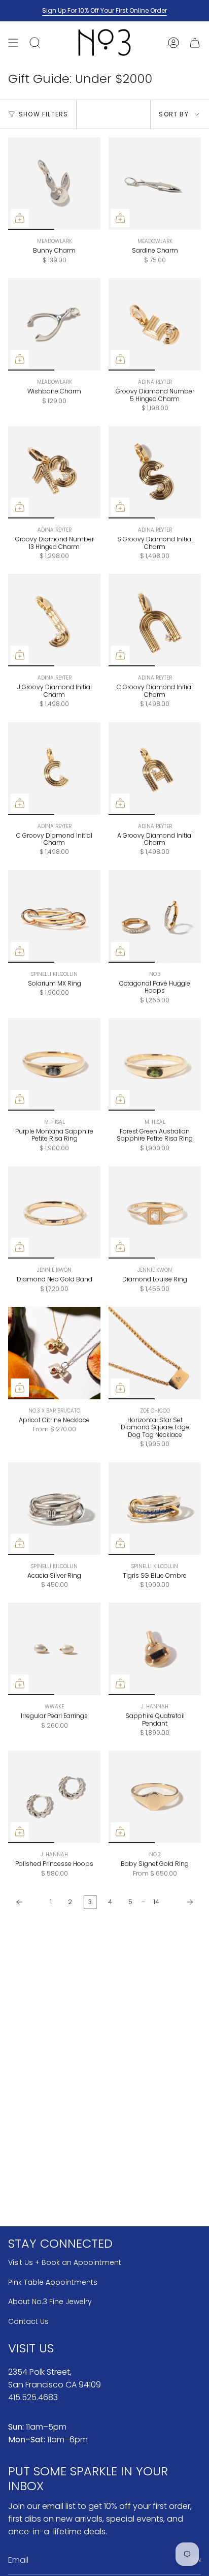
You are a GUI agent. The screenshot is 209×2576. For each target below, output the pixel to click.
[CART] (195, 42)
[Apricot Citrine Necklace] (54, 1353)
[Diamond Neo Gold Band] (54, 1212)
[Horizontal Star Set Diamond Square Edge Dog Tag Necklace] (155, 1353)
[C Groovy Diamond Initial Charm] (155, 620)
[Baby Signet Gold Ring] (155, 1797)
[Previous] (27, 1902)
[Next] (183, 1902)
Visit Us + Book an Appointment (65, 2262)
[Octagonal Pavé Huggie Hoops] (155, 916)
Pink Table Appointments (53, 2282)
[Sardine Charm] (155, 183)
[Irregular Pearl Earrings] (54, 1649)
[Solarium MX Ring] (54, 916)
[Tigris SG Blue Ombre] (155, 1509)
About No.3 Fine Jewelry (50, 2302)
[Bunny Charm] (54, 183)
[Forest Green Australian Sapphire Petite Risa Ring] (155, 1064)
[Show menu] (13, 42)
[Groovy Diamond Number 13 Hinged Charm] (54, 472)
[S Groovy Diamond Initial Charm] (155, 472)
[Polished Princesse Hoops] (54, 1797)
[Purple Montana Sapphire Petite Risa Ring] (54, 1064)
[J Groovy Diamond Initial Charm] (54, 620)
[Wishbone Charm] (54, 324)
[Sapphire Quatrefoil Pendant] (155, 1649)
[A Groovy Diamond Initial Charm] (155, 769)
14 (156, 1902)
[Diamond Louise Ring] (155, 1212)
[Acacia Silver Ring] (54, 1509)
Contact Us (28, 2321)
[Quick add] (20, 218)
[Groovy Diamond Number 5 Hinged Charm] (155, 324)
